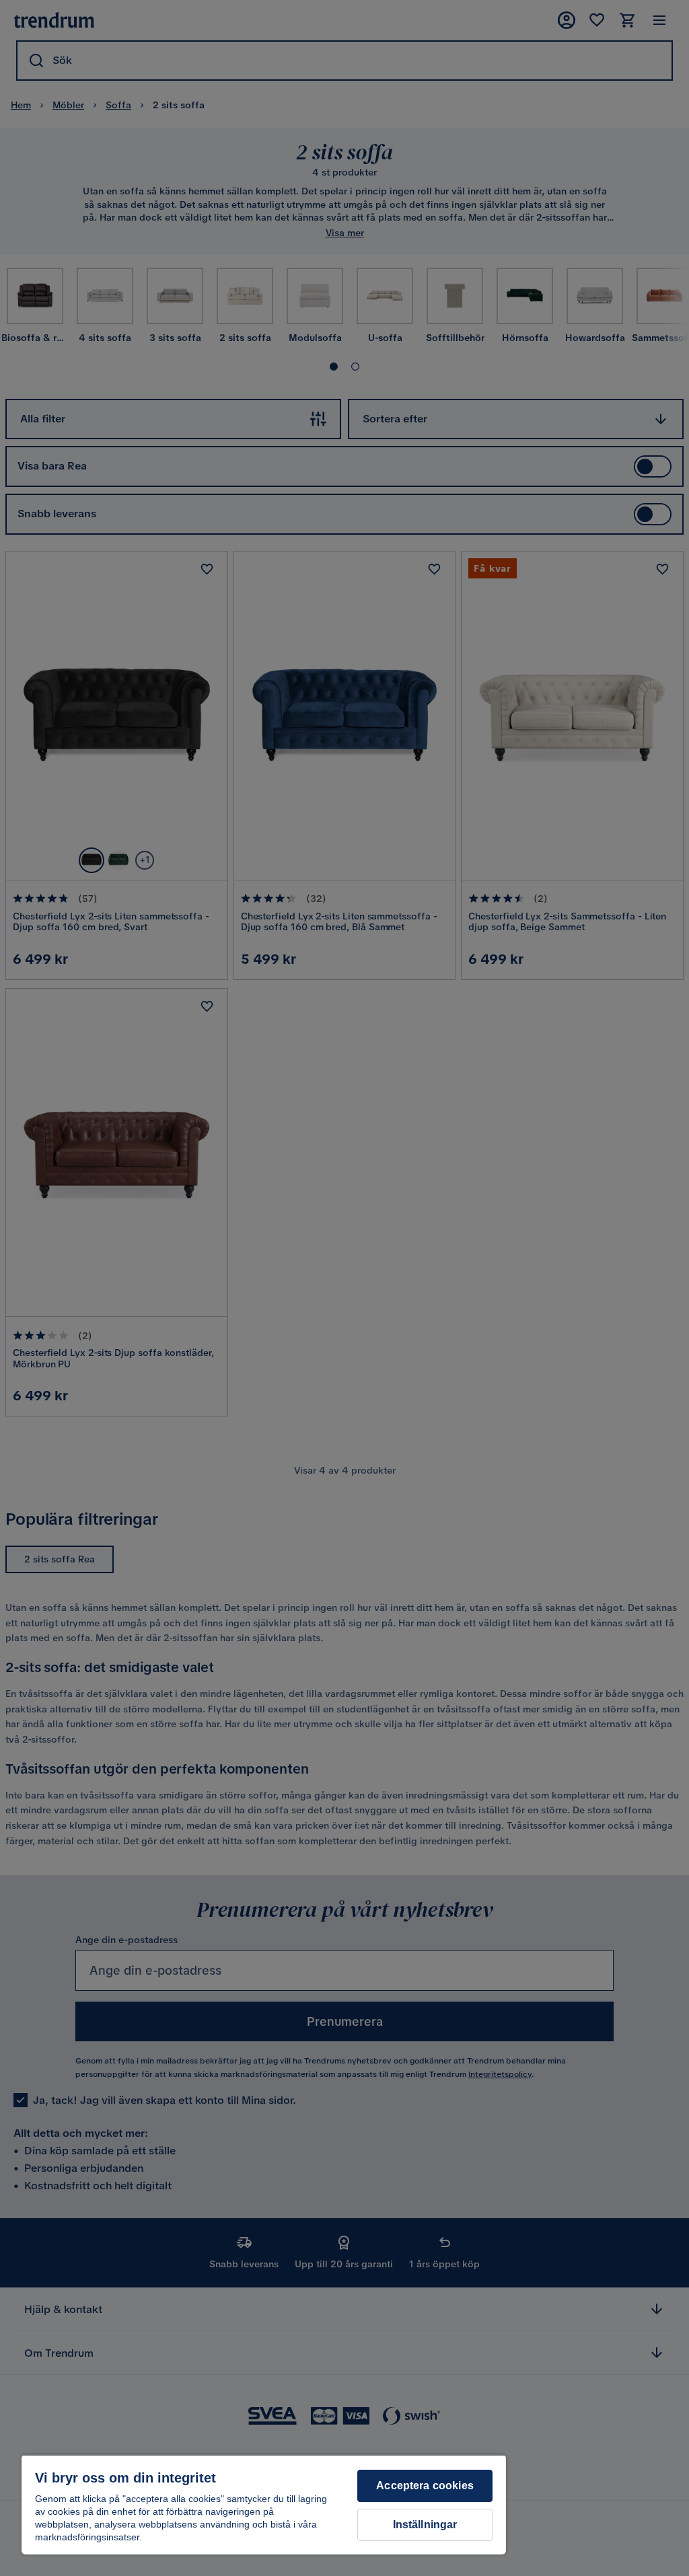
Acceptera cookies (425, 2486)
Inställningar (425, 2525)
